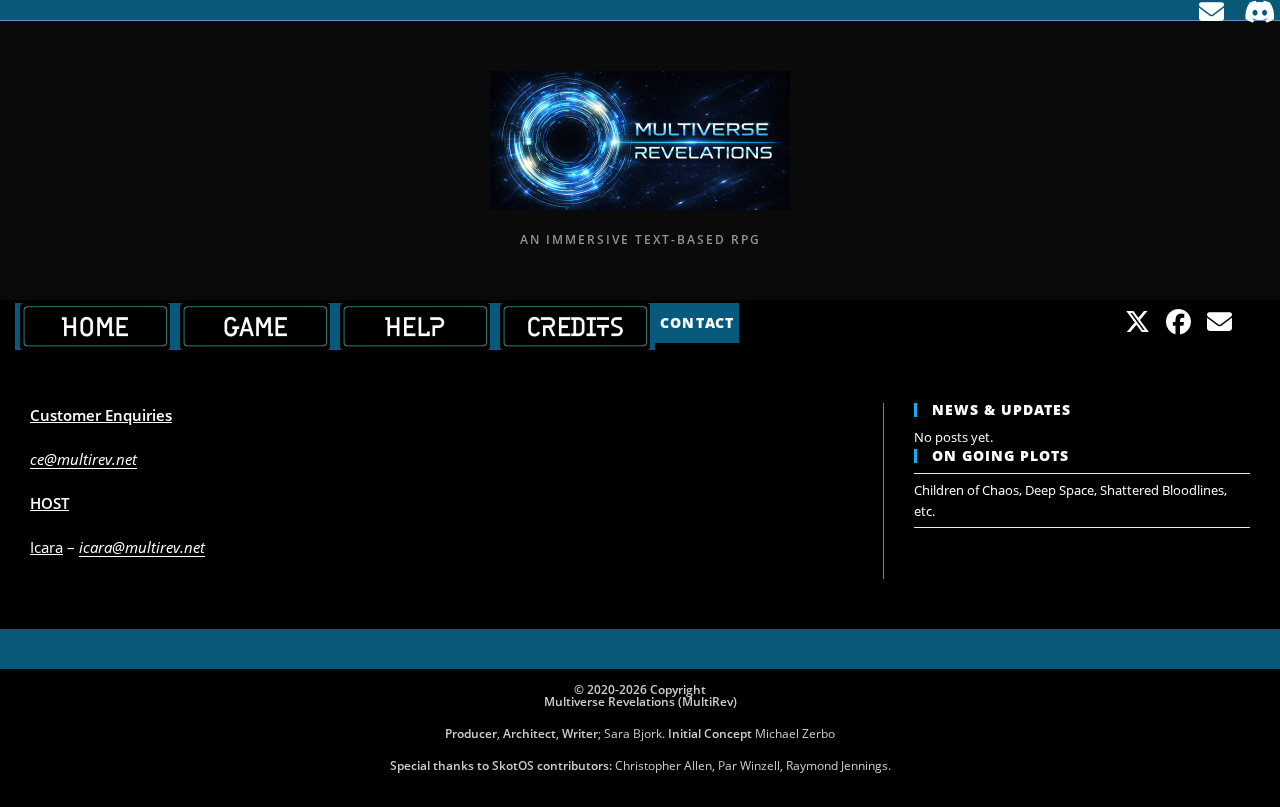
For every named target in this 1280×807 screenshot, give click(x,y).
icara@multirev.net (142, 547)
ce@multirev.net (83, 459)
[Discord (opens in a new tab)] (1254, 12)
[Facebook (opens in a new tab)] (1178, 322)
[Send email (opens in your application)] (1211, 12)
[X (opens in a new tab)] (1137, 322)
